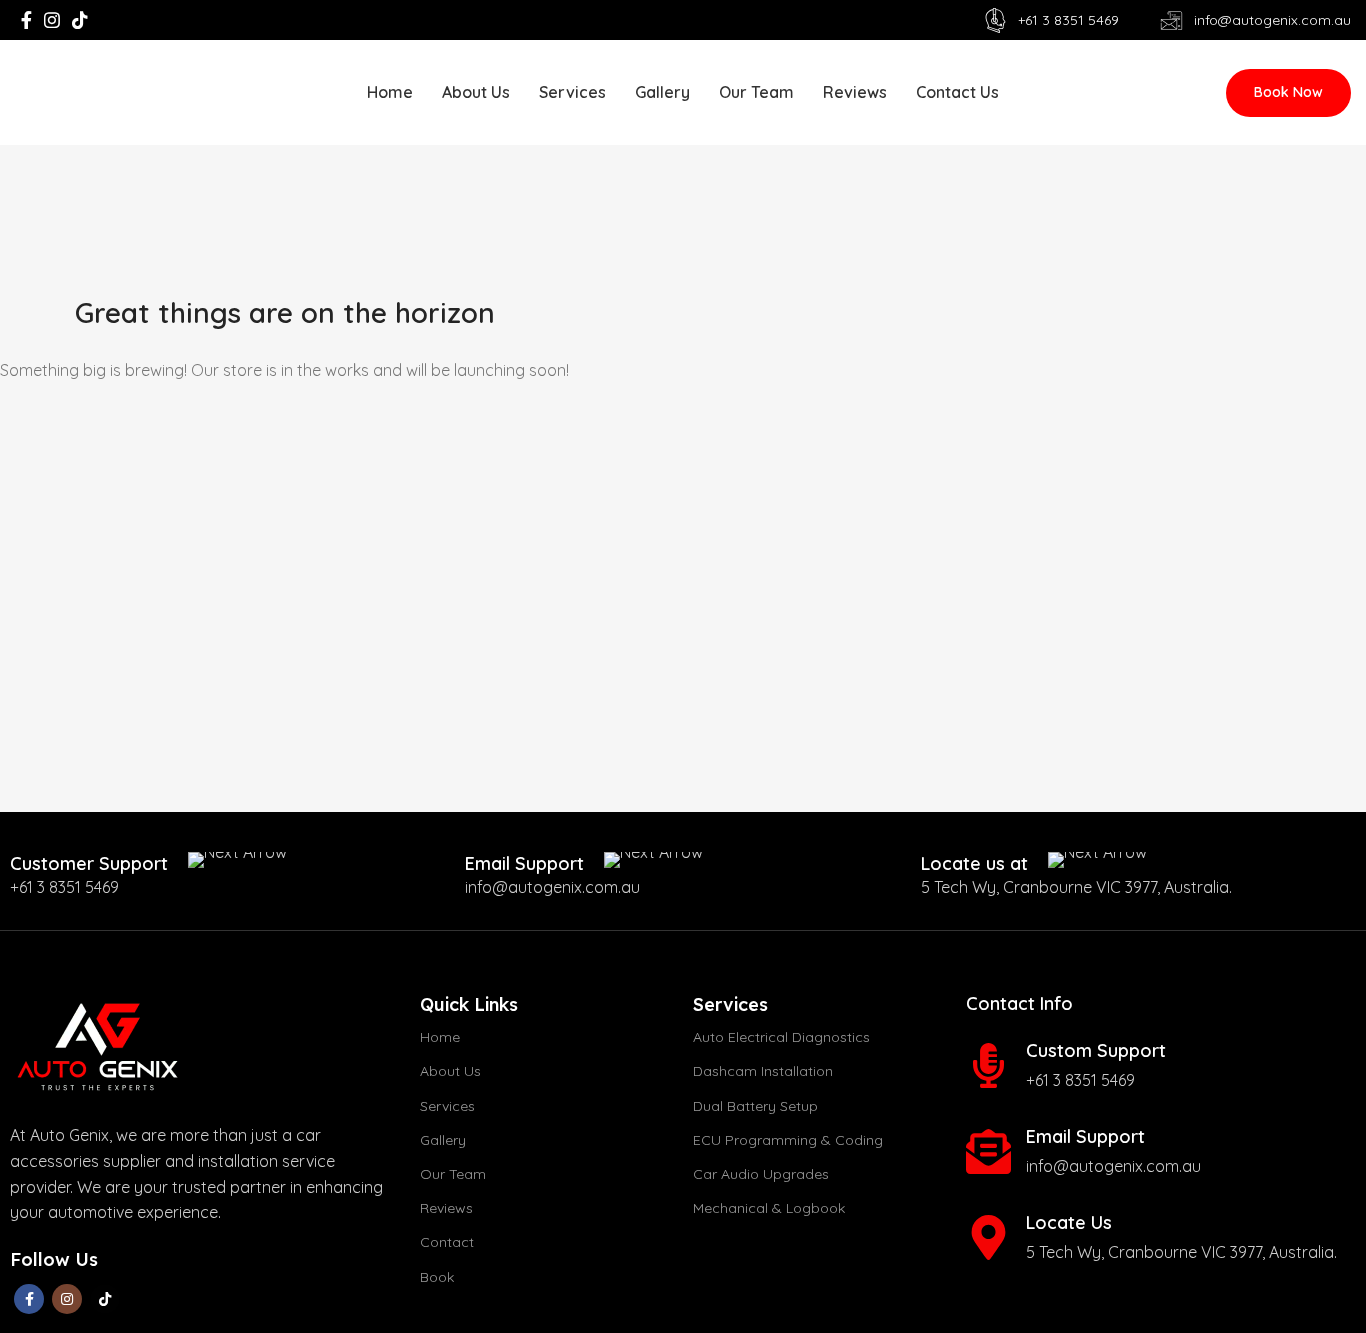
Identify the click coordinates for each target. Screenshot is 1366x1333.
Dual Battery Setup (755, 1106)
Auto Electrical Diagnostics (781, 1037)
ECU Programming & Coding (788, 1140)
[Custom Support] (988, 1065)
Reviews (446, 1208)
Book (437, 1277)
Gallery (443, 1140)
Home (440, 1037)
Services (447, 1106)
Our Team (453, 1174)
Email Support (1085, 1136)
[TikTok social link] (80, 20)
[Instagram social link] (52, 20)
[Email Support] (988, 1151)
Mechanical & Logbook (769, 1208)
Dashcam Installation (763, 1071)
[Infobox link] (148, 863)
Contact (447, 1242)
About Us (450, 1071)
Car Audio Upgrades (761, 1174)
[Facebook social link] (26, 20)
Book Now (1288, 92)
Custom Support (1096, 1050)
